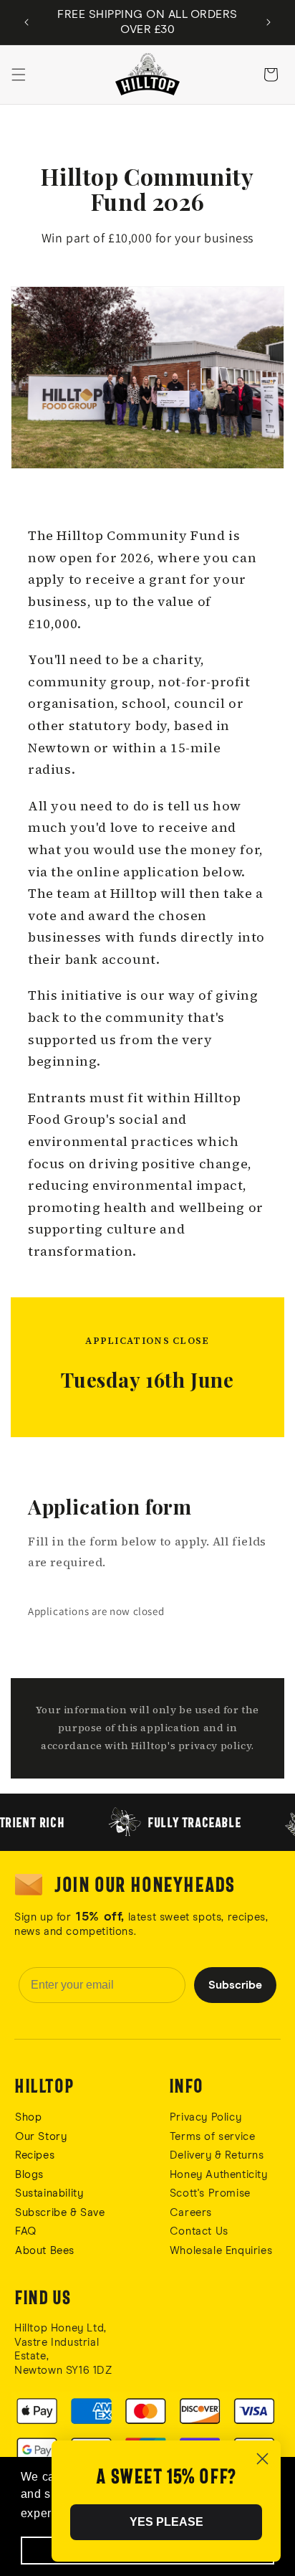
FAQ (26, 2231)
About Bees (45, 2251)
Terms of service (213, 2137)
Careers (191, 2213)
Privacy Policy (205, 2117)
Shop (28, 2117)
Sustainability (49, 2193)
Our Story (41, 2137)
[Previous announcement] (26, 22)
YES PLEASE (166, 2522)
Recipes (35, 2155)
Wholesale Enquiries (221, 2251)
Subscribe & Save (60, 2213)
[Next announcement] (269, 22)
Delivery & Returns (217, 2155)
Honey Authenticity (219, 2175)
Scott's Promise (212, 2193)
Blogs (29, 2175)
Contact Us (199, 2231)
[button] (19, 75)
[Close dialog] (262, 2459)
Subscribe (235, 1985)
